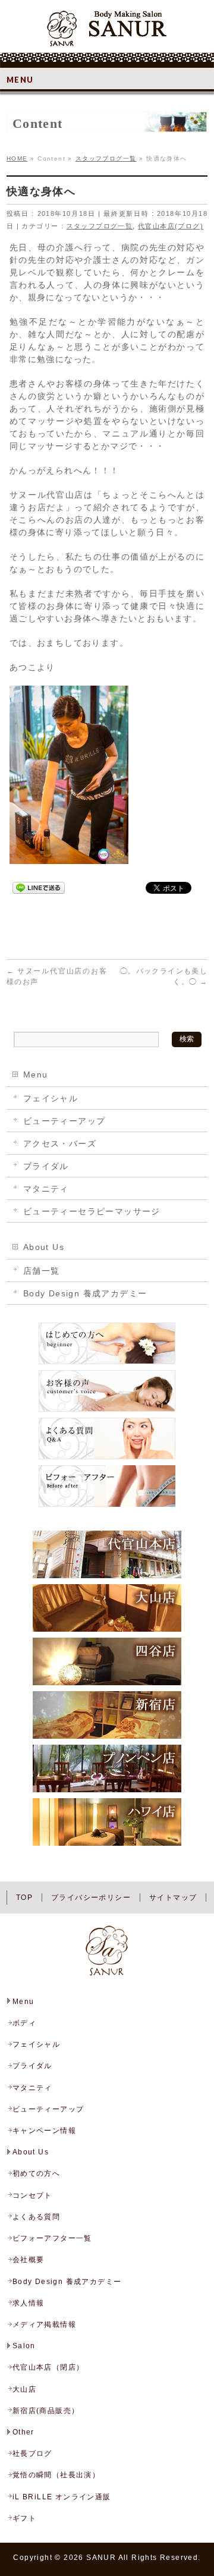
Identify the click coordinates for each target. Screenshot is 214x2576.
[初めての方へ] (107, 1364)
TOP (24, 1898)
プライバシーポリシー (91, 1898)
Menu (36, 1075)
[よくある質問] (107, 1459)
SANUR (101, 2558)
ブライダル (46, 1166)
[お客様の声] (107, 1411)
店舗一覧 (42, 1271)
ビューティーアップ (64, 1121)
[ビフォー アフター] (107, 1506)
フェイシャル (51, 1098)
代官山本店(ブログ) (171, 226)
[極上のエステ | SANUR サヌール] (107, 33)
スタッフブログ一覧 (100, 226)
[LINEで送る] (39, 887)
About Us (44, 1247)
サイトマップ (173, 1898)
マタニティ (46, 1189)
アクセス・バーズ (60, 1144)
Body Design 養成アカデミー (85, 1293)
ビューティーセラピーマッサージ (92, 1211)
